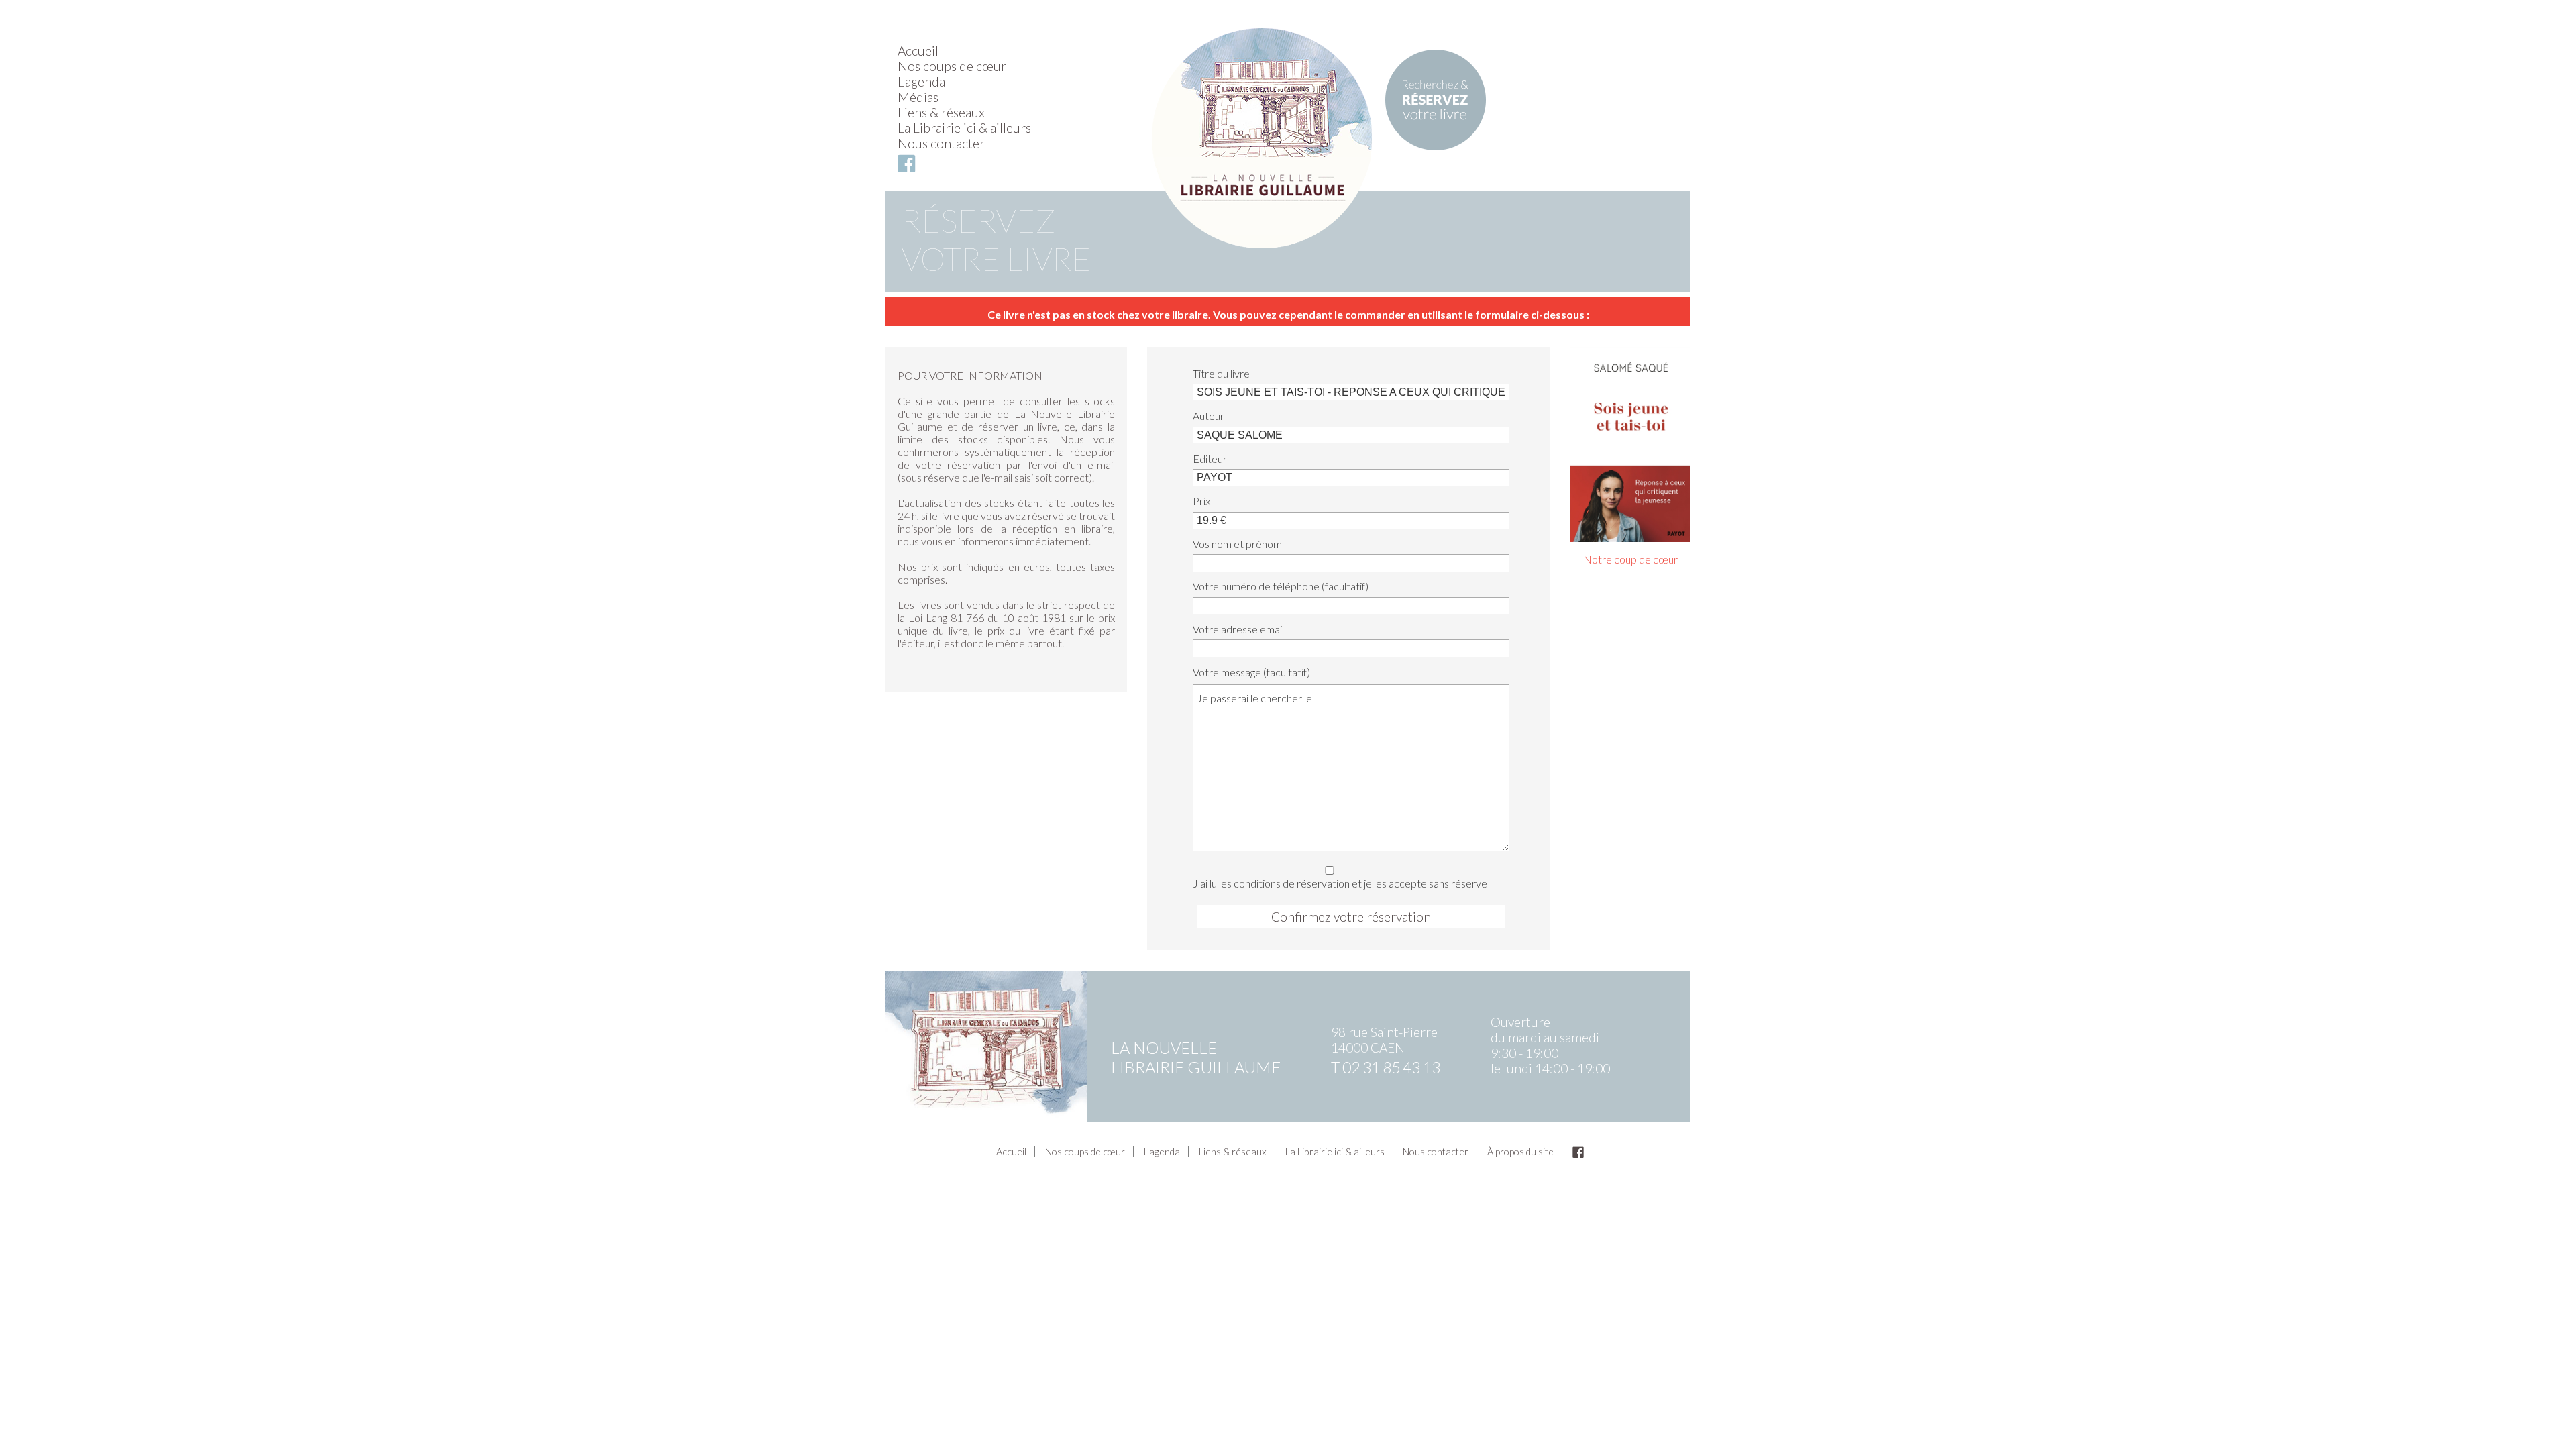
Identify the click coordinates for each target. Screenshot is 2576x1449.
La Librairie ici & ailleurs (964, 128)
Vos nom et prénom (1237, 544)
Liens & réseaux (941, 112)
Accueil (918, 51)
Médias (918, 97)
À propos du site (1520, 1151)
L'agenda (921, 82)
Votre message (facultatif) (1251, 672)
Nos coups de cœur (952, 66)
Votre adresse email (1238, 629)
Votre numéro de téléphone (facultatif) (1281, 586)
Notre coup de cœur (1630, 559)
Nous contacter (941, 143)
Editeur (1210, 459)
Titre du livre (1221, 373)
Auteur (1209, 416)
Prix (1201, 501)
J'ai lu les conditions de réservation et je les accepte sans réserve (1340, 883)
